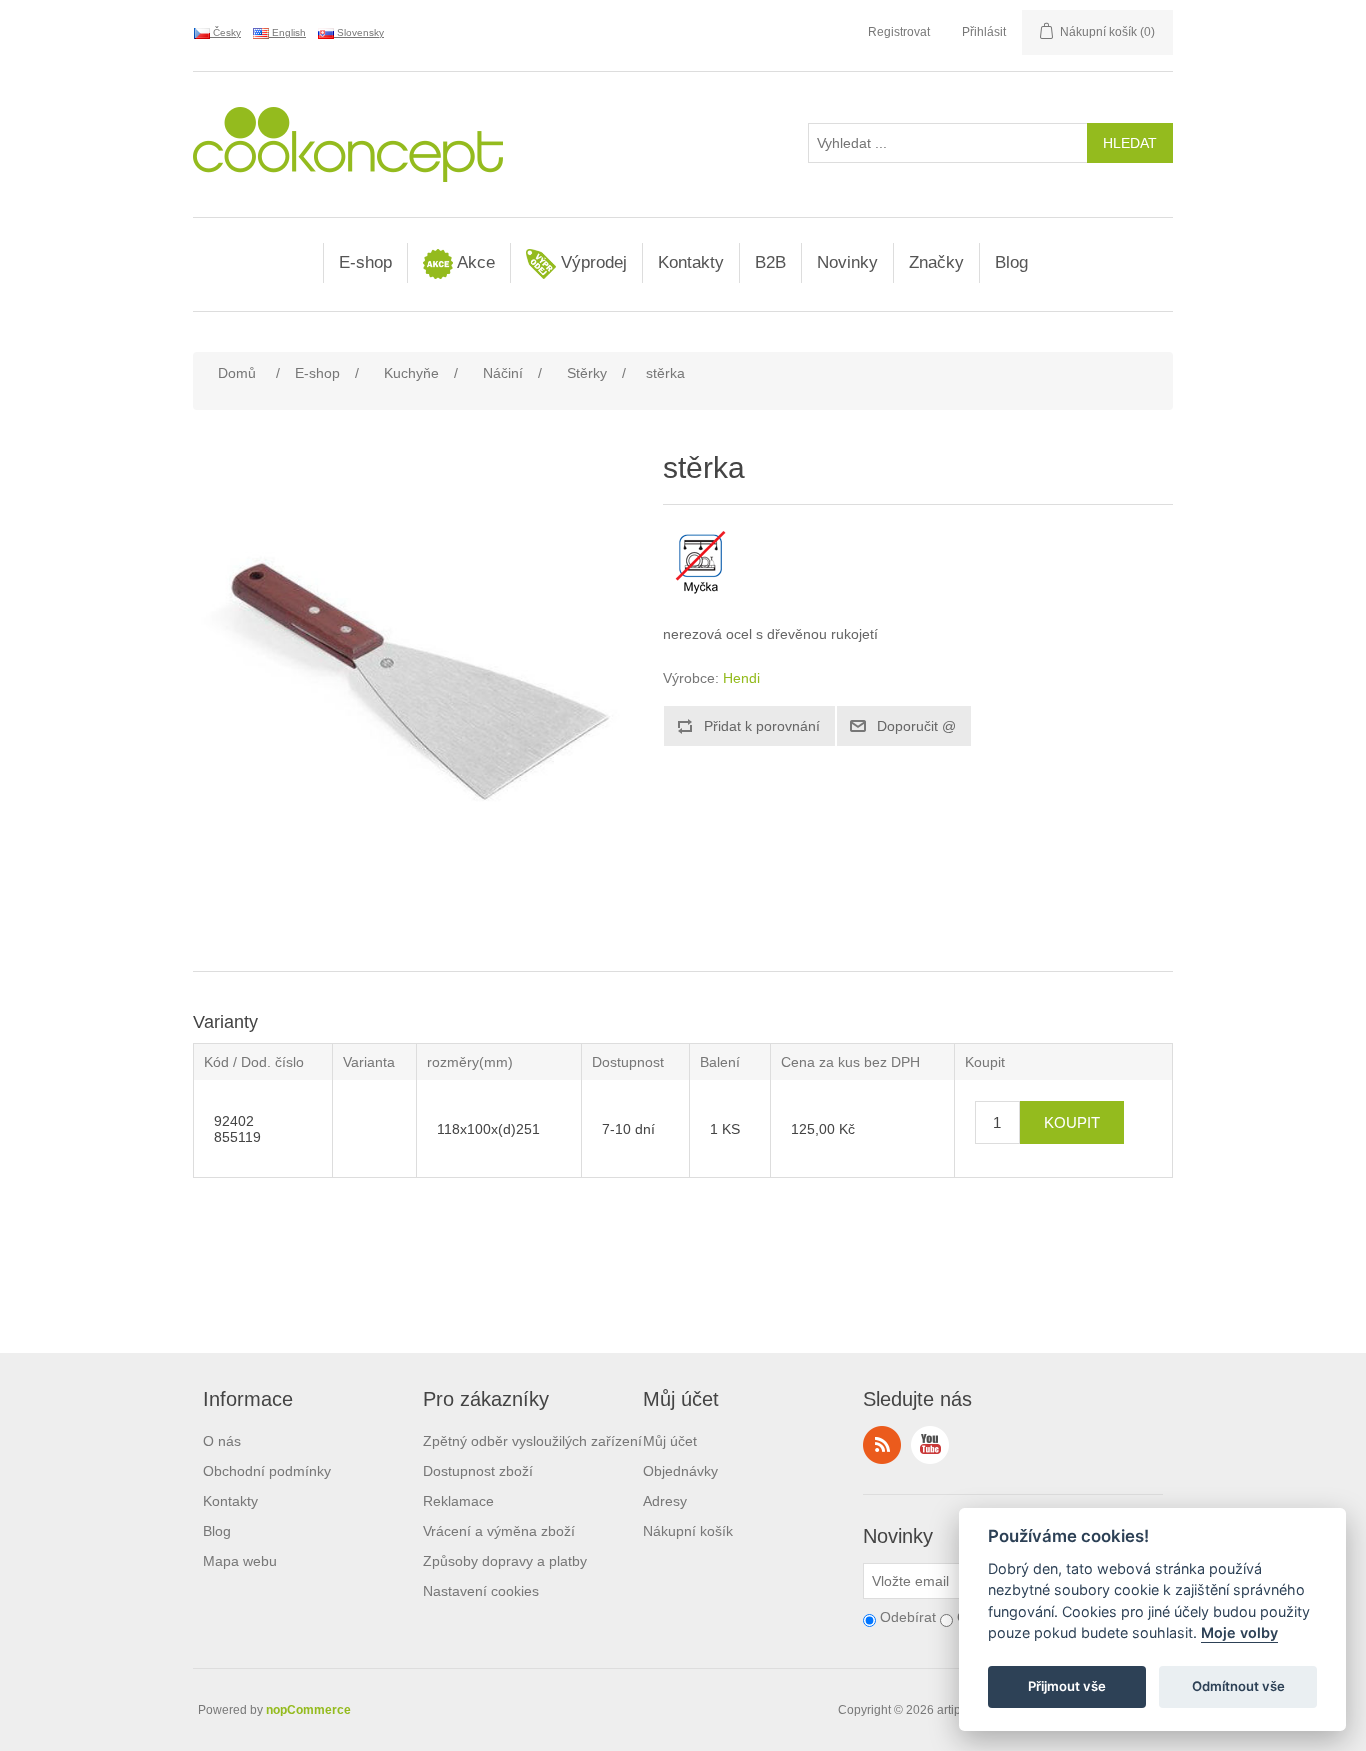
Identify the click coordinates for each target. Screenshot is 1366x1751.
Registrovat (899, 32)
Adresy (665, 1501)
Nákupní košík (688, 1531)
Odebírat (908, 1617)
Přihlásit (984, 32)
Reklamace (458, 1501)
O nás (222, 1441)
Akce (474, 262)
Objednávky (680, 1471)
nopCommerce (308, 1710)
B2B (770, 262)
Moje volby (1239, 1633)
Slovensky (359, 32)
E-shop (365, 262)
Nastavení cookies (481, 1591)
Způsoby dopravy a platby (505, 1561)
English (287, 32)
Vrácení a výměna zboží (499, 1531)
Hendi (741, 678)
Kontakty (691, 262)
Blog (1011, 262)
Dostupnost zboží (478, 1471)
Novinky (847, 262)
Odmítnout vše (1238, 1687)
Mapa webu (240, 1561)
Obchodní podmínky (267, 1471)
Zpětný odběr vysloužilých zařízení (532, 1441)
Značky (936, 262)
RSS (882, 1445)
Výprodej (591, 262)
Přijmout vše (1067, 1687)
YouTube (930, 1445)
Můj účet (670, 1441)
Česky (225, 32)
